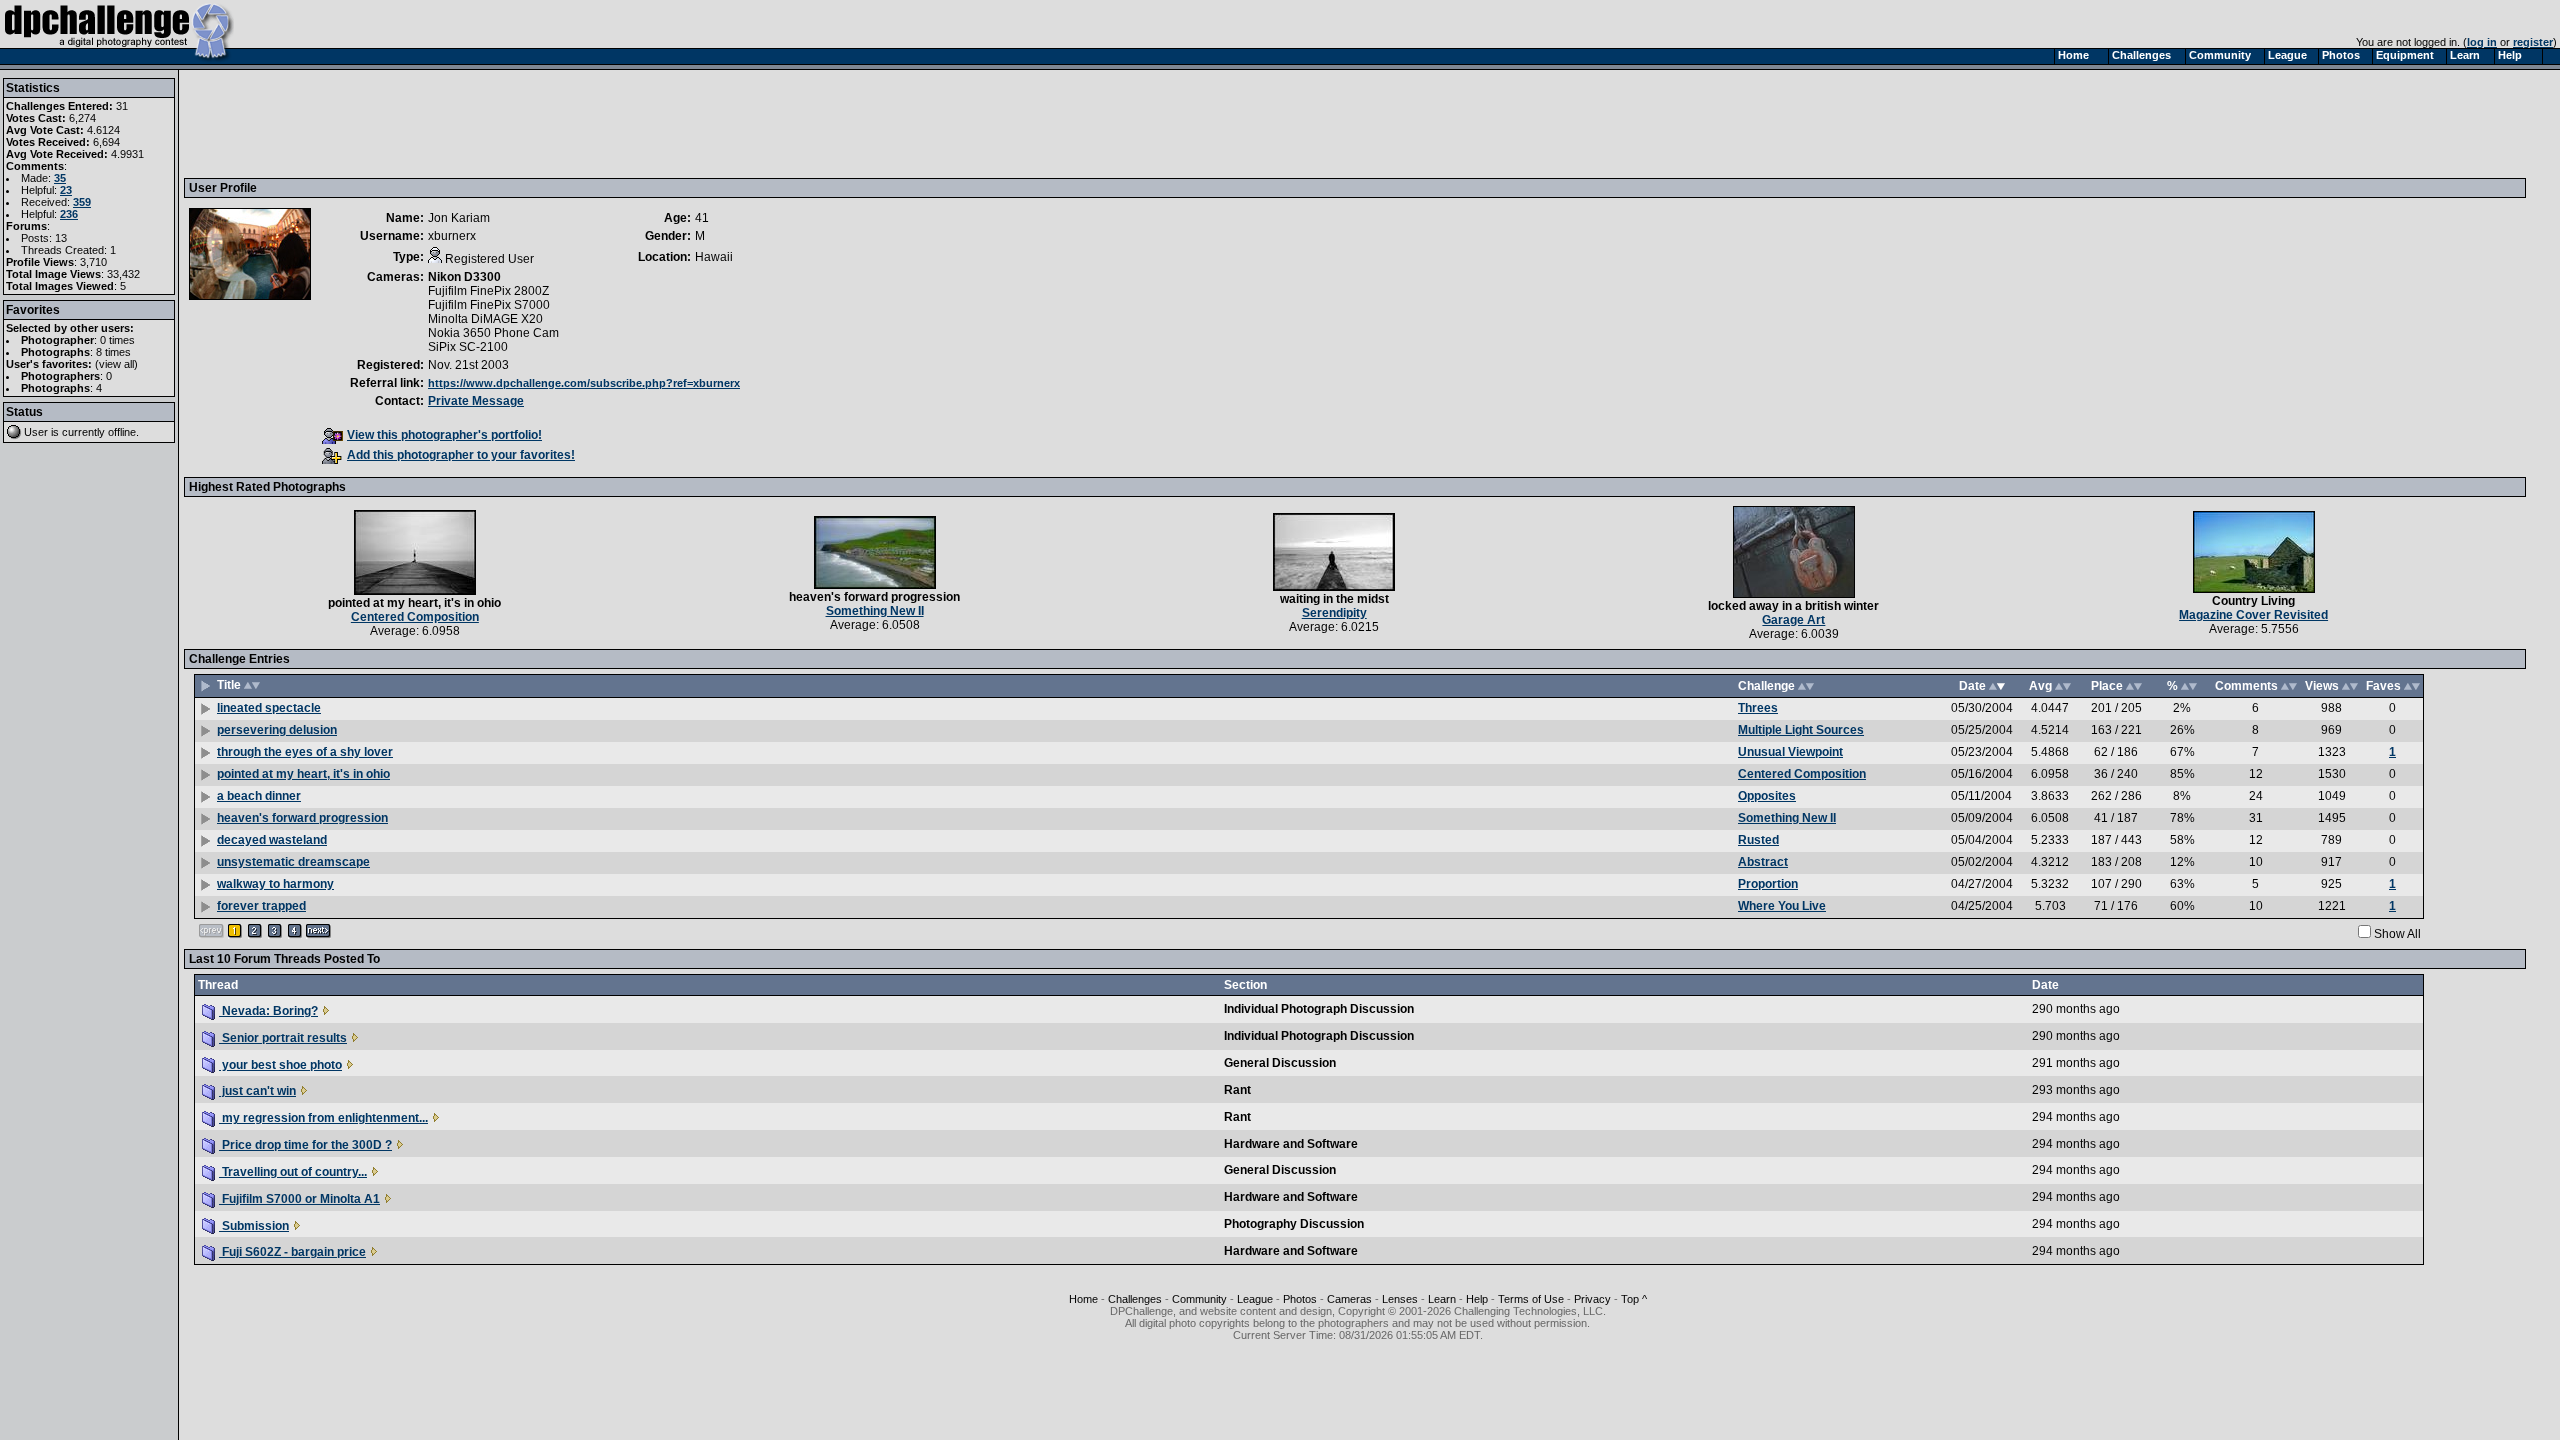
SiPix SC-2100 (468, 347)
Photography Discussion (1294, 1224)
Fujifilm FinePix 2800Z (488, 291)
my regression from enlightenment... (323, 1118)
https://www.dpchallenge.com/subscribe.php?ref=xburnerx (584, 383)
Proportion (1768, 884)
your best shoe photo (280, 1065)
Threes (1758, 708)
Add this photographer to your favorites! (461, 455)
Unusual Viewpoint (1790, 752)
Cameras (1349, 1299)
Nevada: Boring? (268, 1011)
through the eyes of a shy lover (305, 752)
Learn (1442, 1299)
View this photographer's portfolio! (444, 435)
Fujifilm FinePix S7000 (489, 305)
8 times (113, 352)
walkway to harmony (275, 884)
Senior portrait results (283, 1038)
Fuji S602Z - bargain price (292, 1252)
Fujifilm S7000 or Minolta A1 (299, 1199)
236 (69, 214)
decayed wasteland (272, 840)
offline (122, 432)
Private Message (476, 401)
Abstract (1763, 862)
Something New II (875, 611)
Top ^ (1634, 1299)
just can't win (257, 1091)
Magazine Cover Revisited (2253, 615)
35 (60, 178)
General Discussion (1280, 1063)
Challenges (1135, 1299)
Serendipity (1334, 613)
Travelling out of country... (293, 1172)
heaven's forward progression (874, 597)
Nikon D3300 (464, 277)
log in (2482, 42)
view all (116, 364)
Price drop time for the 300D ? (305, 1145)
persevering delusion (277, 730)
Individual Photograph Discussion (1319, 1009)
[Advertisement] (553, 123)
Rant (1237, 1090)
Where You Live (1782, 906)
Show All (2397, 934)
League (1255, 1299)
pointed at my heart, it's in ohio (414, 603)
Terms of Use (1531, 1299)
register (2533, 42)
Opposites (1767, 796)
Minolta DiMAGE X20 (485, 319)
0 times (117, 340)
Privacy (1592, 1299)
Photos (1300, 1299)
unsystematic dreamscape (293, 862)
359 (82, 202)
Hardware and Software (1291, 1144)
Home (1083, 1299)
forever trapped (261, 906)
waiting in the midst (1334, 599)
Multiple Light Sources (1801, 730)
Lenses (1400, 1299)
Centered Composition (415, 617)
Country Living (2253, 601)
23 (66, 190)
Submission (254, 1226)
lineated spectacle (269, 708)
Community (1199, 1299)
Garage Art (1793, 620)
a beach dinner (259, 796)
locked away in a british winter (1793, 606)
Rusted (1758, 840)
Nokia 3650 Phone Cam (493, 333)
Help (1477, 1299)
